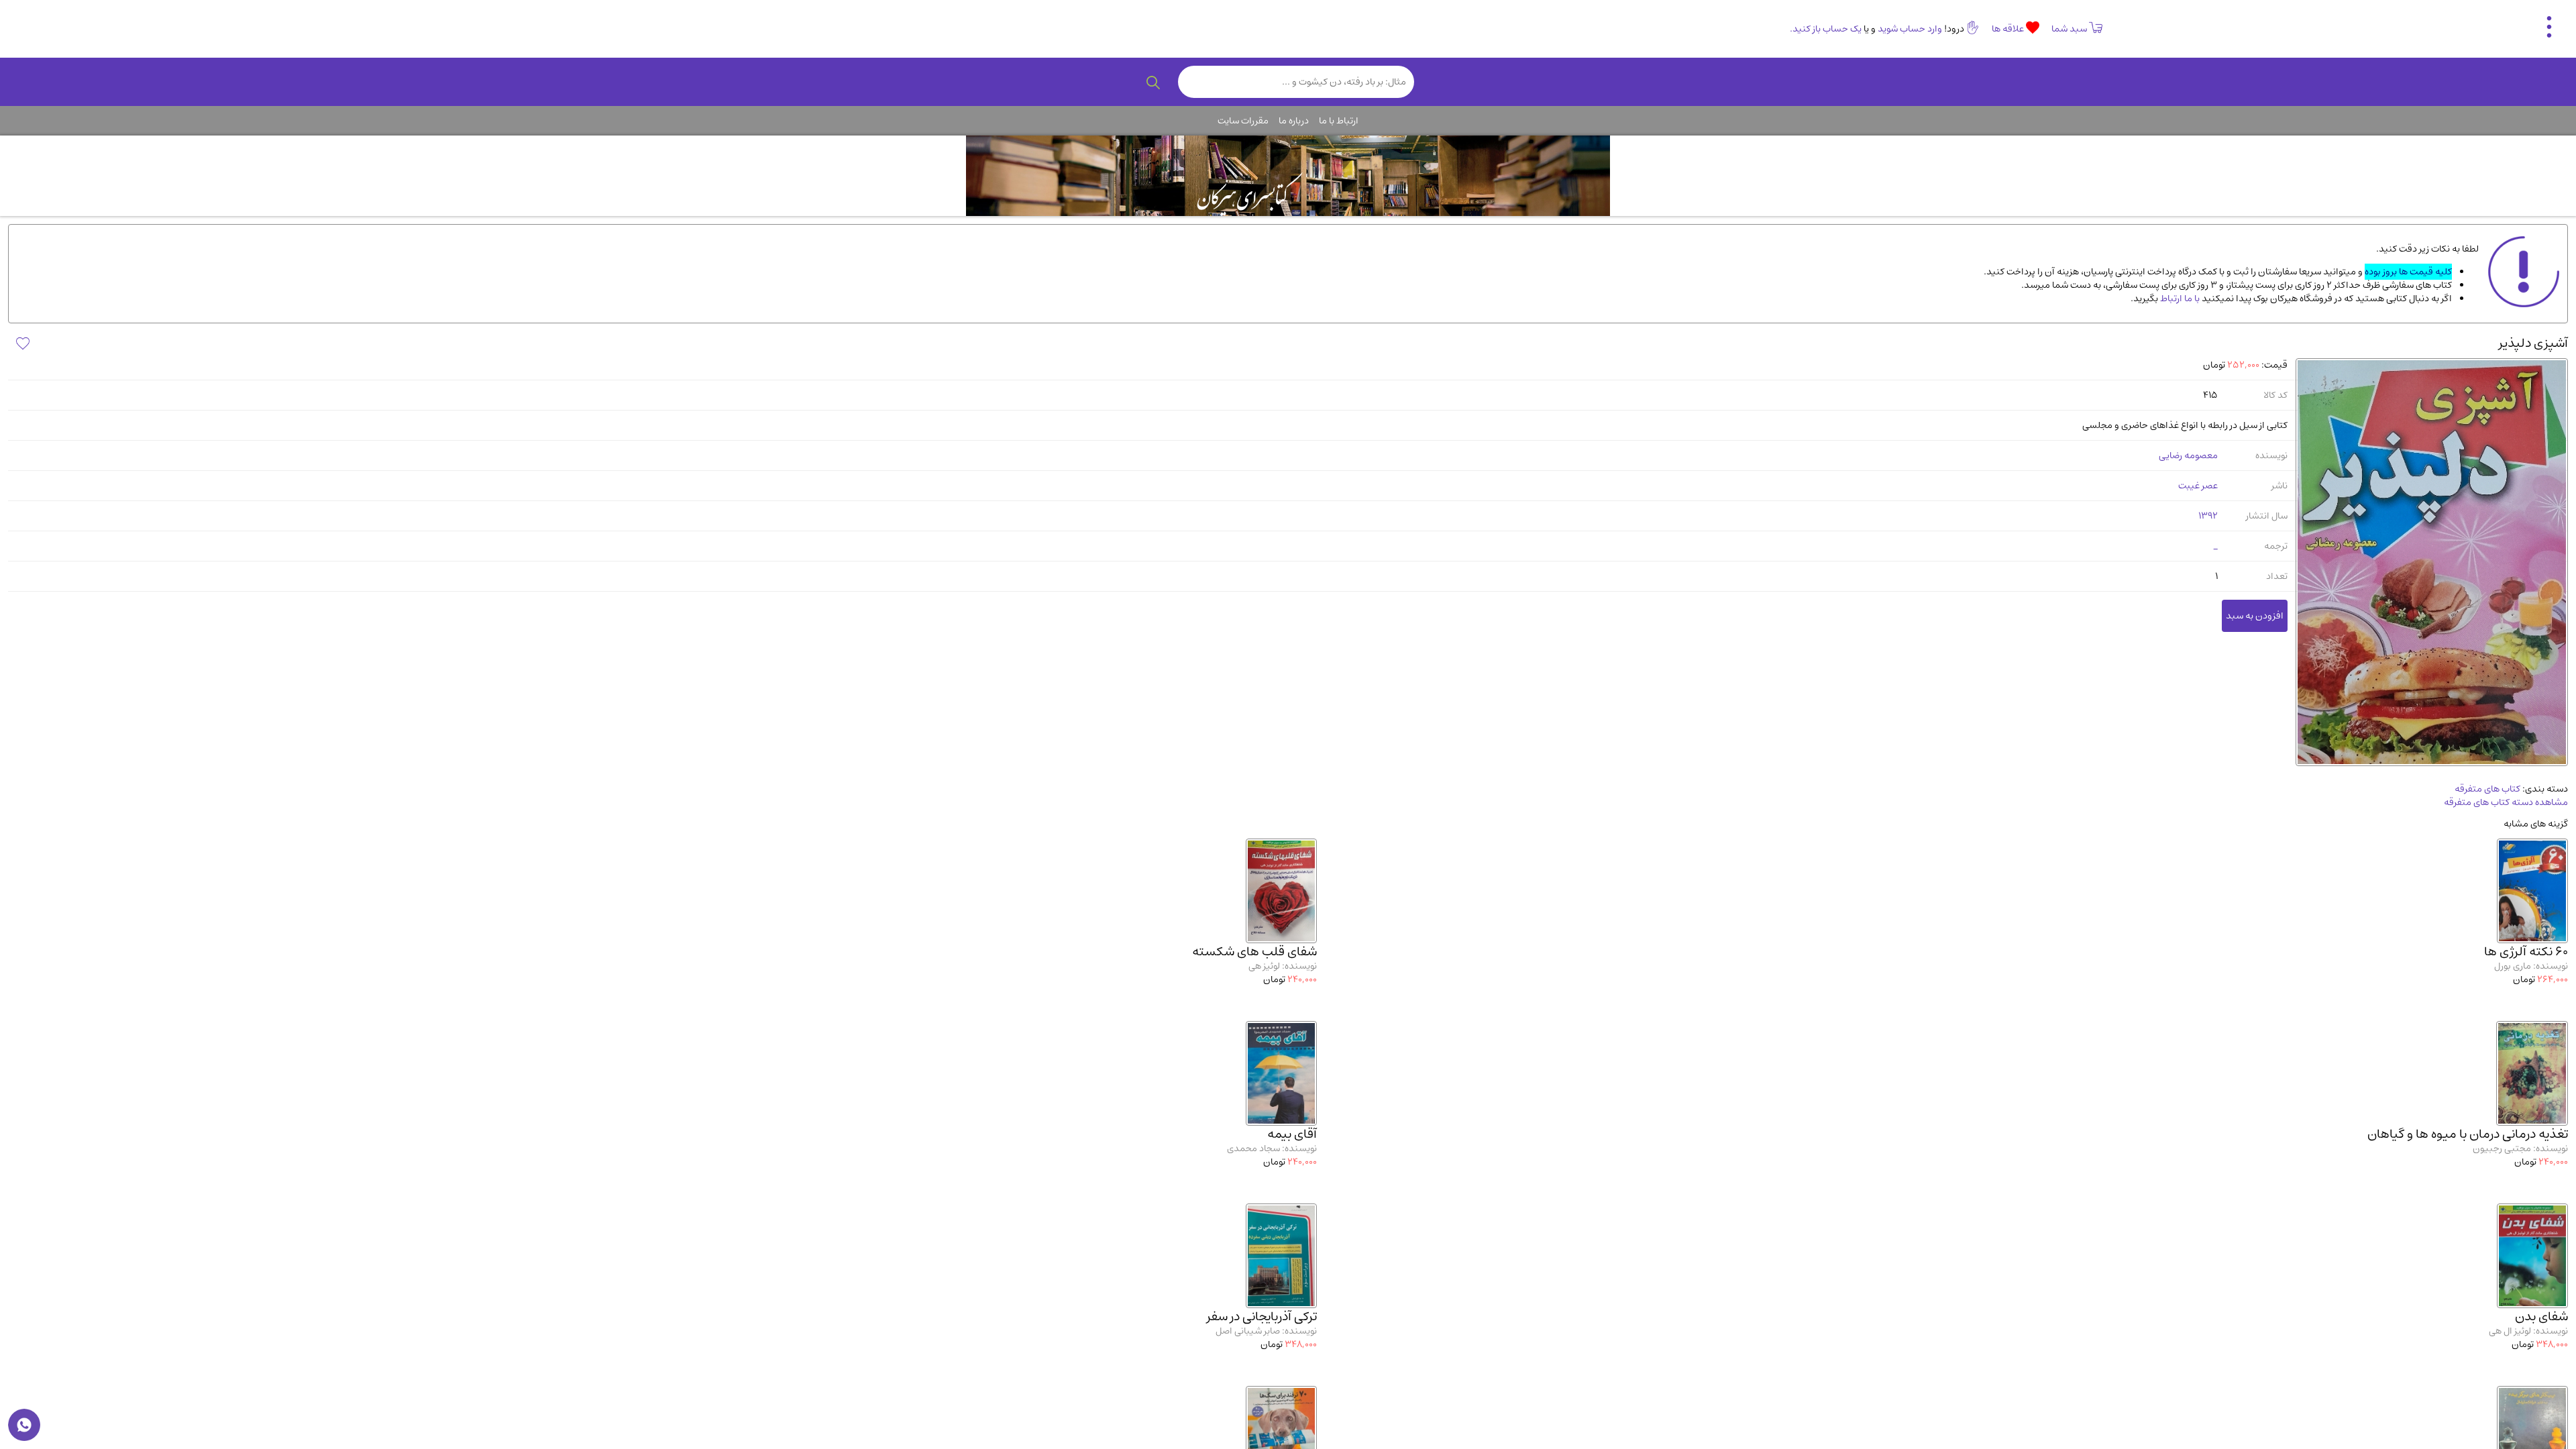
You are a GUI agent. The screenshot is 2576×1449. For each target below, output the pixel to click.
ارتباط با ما (1339, 121)
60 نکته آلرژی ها (2526, 952)
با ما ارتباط (2179, 299)
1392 (2208, 516)
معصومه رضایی (2188, 455)
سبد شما (2069, 29)
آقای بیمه (1292, 1134)
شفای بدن (2541, 1317)
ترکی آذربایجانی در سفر (1262, 1317)
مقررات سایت (1243, 121)
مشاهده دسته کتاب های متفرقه (2506, 802)
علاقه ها (2009, 29)
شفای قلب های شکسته (1254, 952)
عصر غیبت (2198, 486)
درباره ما (1294, 121)
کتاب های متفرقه (2487, 789)
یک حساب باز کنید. (1826, 29)
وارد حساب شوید (1910, 29)
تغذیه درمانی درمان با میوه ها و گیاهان (2468, 1134)
